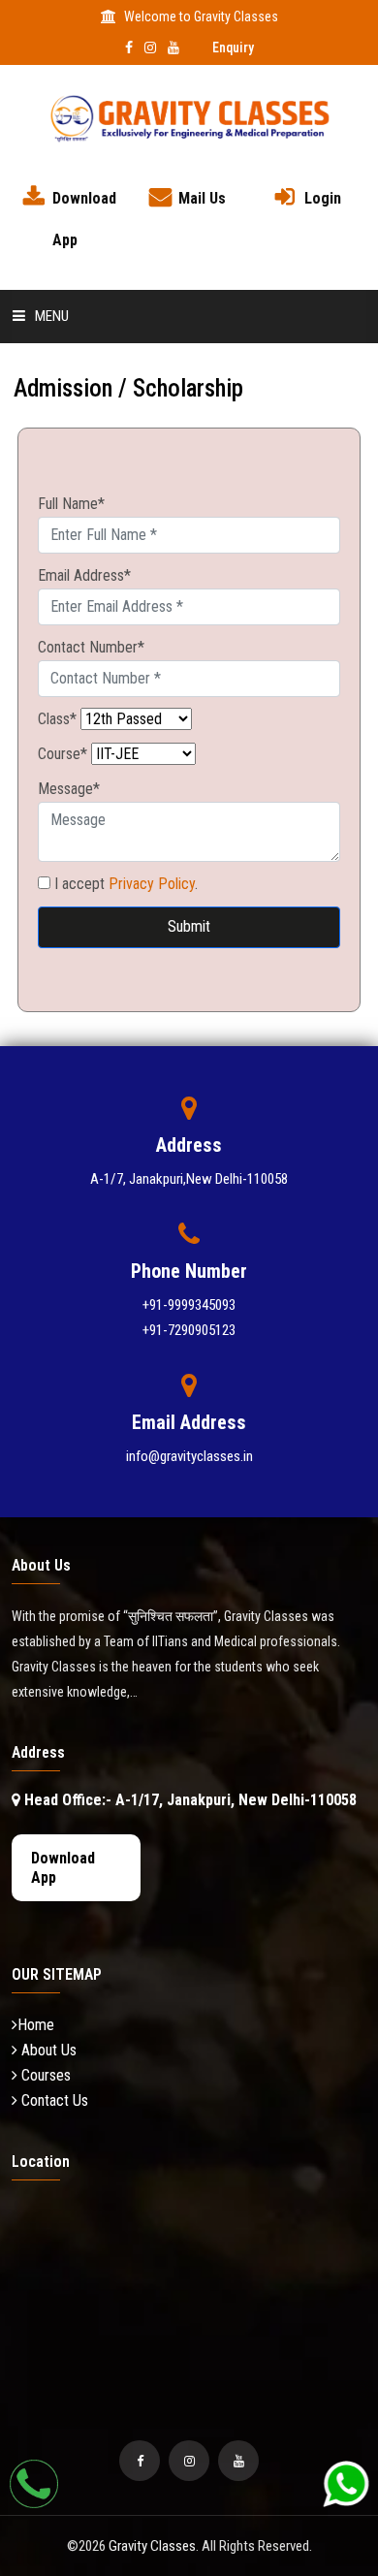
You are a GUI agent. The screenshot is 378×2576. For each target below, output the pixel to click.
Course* (63, 754)
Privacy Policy (152, 884)
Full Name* (71, 504)
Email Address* (84, 575)
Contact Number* (91, 647)
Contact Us (53, 2100)
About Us (47, 2050)
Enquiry (233, 48)
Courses (44, 2075)
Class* (57, 719)
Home (36, 2025)
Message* (69, 789)
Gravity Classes (152, 2546)
